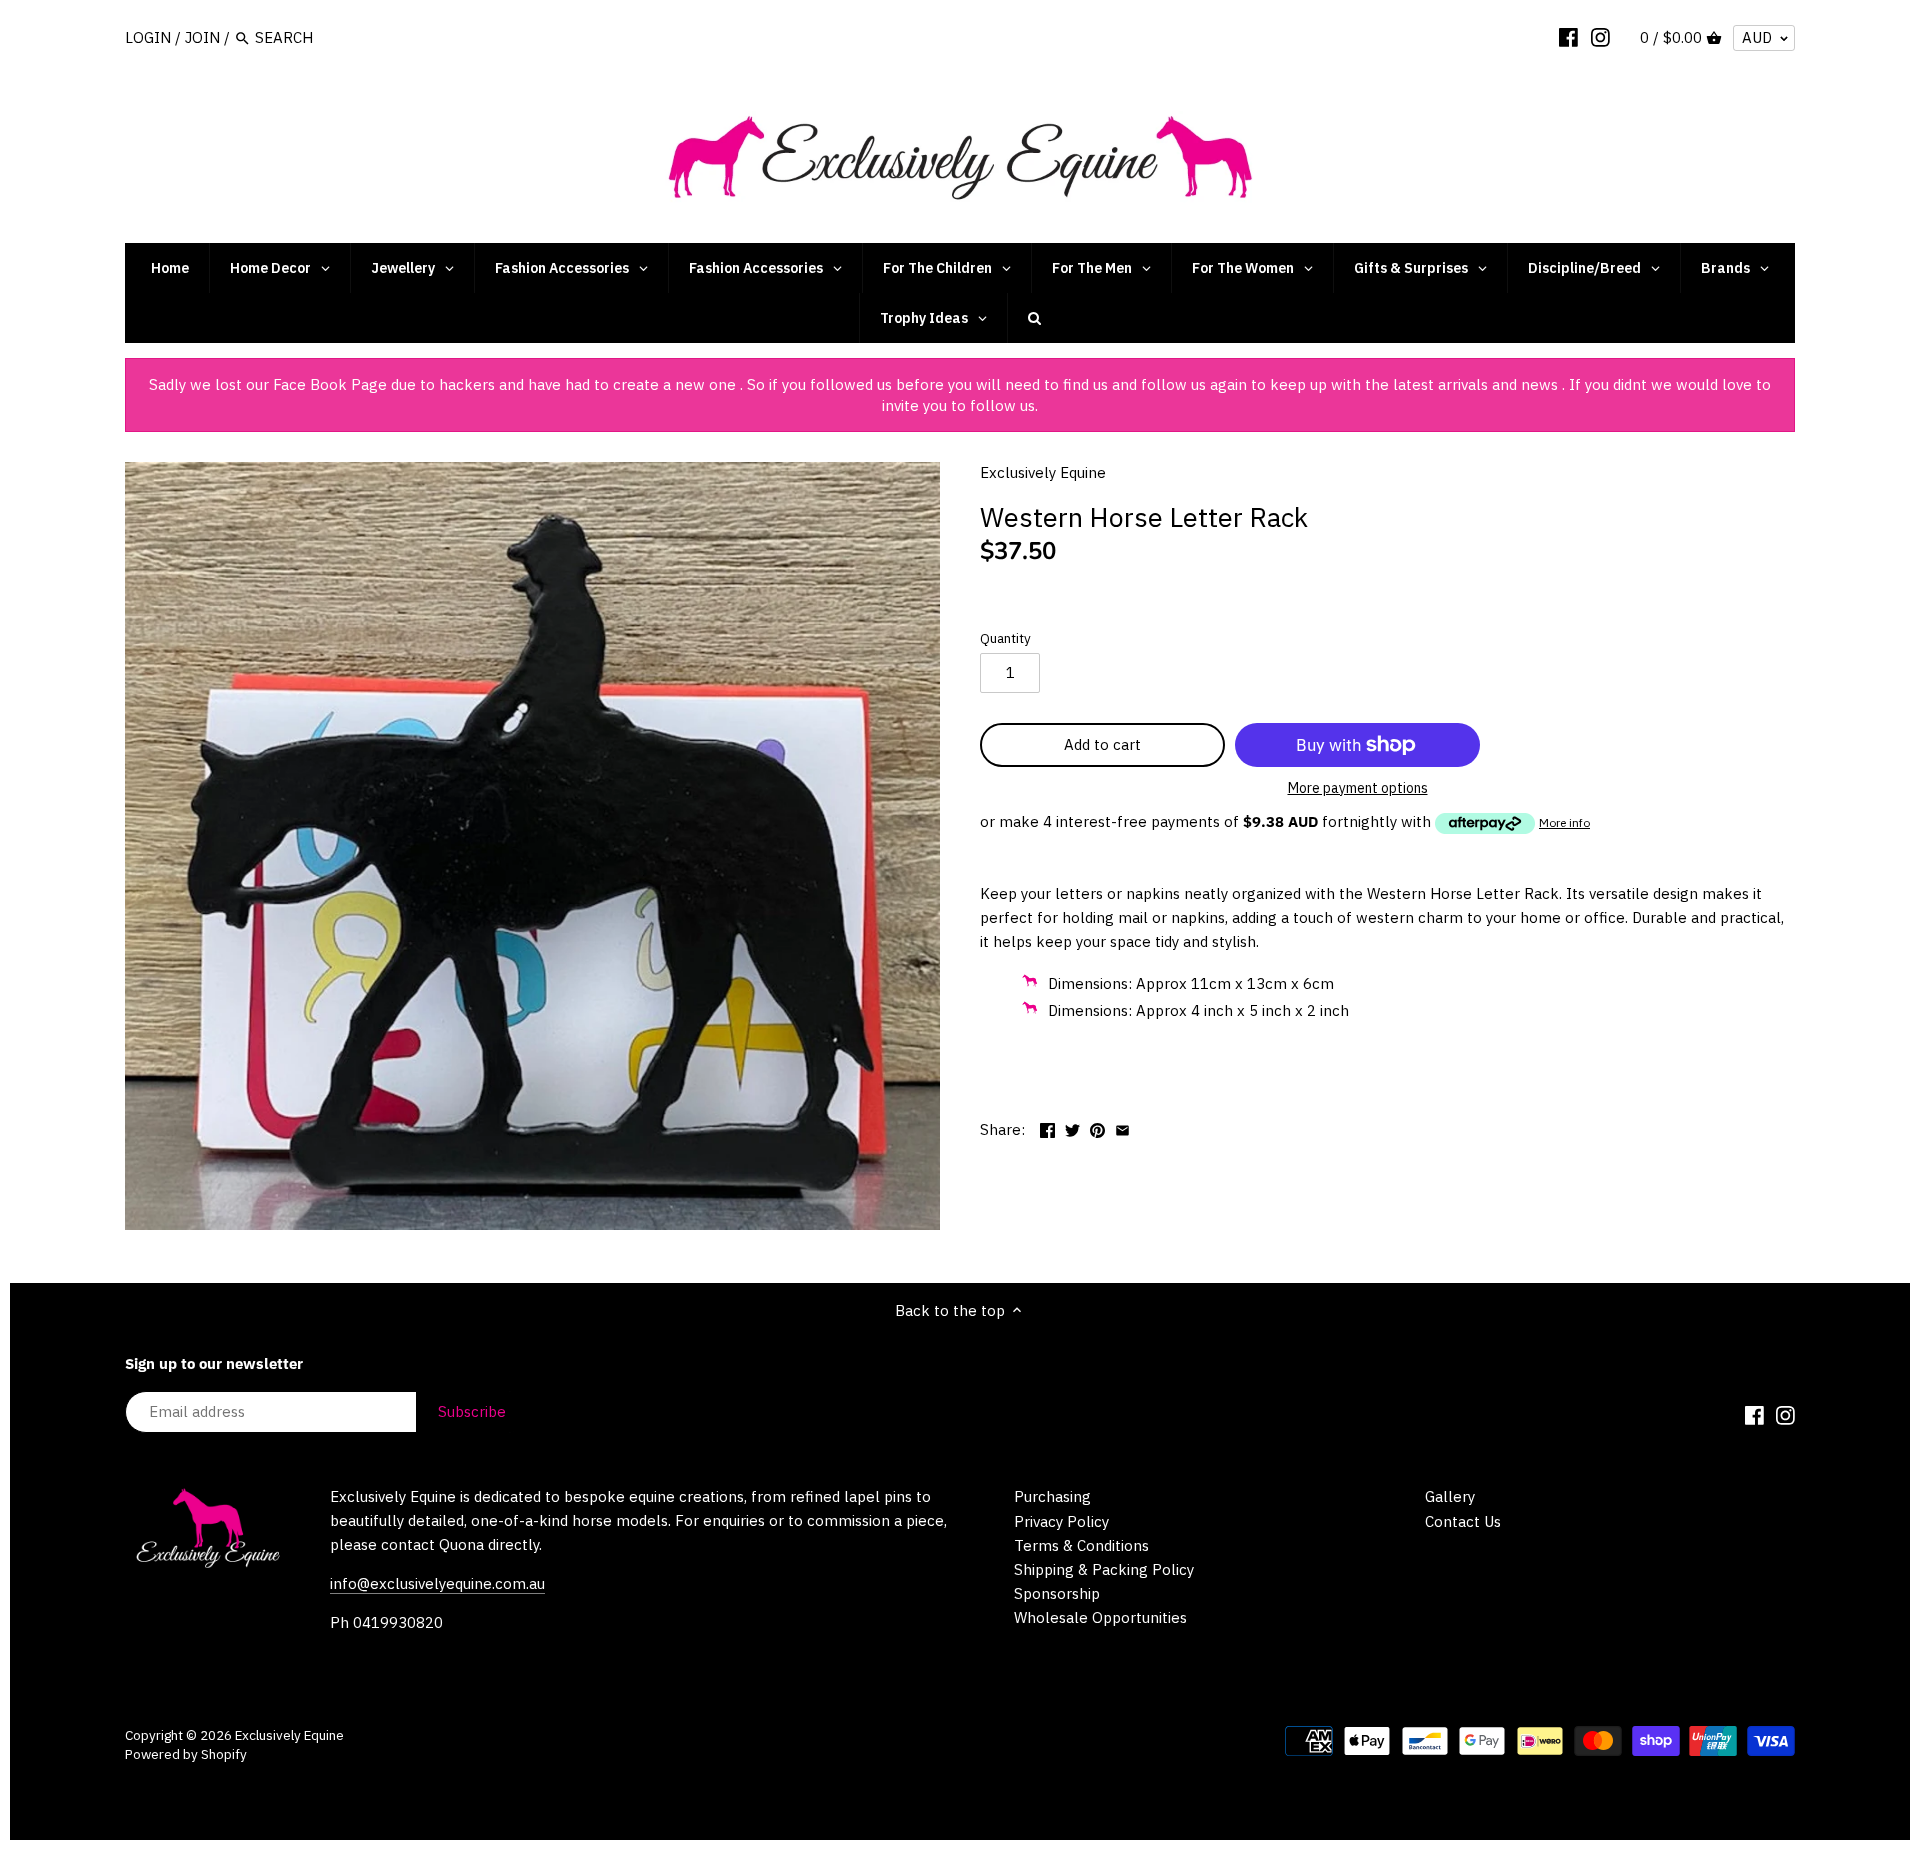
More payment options (1358, 788)
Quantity (1005, 638)
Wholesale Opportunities (1100, 1617)
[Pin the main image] (1097, 1127)
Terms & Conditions (1081, 1545)
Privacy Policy (1061, 1521)
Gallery (1450, 1496)
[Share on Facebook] (1047, 1127)
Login (148, 37)
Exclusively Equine (1043, 472)
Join (202, 37)
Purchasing (1052, 1496)
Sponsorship (1057, 1593)
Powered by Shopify (186, 1754)
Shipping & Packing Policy (1104, 1569)
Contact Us (1463, 1521)
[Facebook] (1568, 37)
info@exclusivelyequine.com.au (437, 1583)
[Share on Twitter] (1072, 1127)
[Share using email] (1122, 1127)
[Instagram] (1600, 37)
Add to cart (1102, 744)
